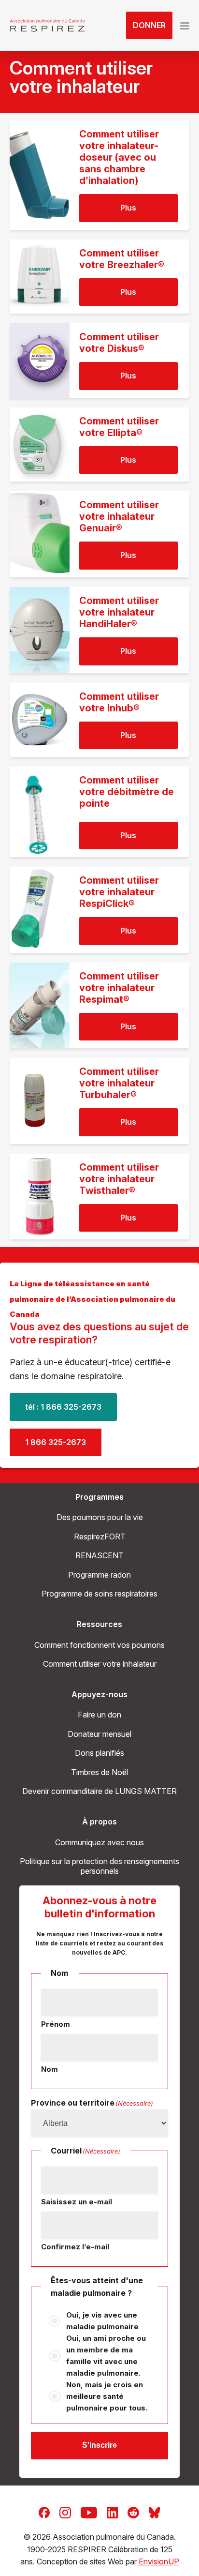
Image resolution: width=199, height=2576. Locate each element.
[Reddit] (133, 2512)
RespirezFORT (100, 1537)
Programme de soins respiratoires (99, 1594)
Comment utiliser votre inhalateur (100, 1664)
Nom (50, 2069)
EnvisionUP (159, 2561)
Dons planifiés (99, 1753)
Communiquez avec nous (99, 1842)
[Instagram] (65, 2512)
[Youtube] (89, 2512)
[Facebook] (44, 2512)
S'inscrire (99, 2445)
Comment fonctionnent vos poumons (99, 1645)
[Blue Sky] (154, 2512)
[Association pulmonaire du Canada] (47, 26)
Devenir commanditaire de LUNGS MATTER (99, 1791)
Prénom (56, 2024)
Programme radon (99, 1575)
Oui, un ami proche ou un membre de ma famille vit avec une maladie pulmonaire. (106, 2356)
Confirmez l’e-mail (75, 2247)
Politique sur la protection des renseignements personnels (99, 1866)
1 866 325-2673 (56, 1442)
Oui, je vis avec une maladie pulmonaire (102, 2321)
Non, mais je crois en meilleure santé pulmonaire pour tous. (107, 2396)
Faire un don (99, 1715)
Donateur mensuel (99, 1734)
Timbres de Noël (99, 1772)
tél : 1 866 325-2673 (63, 1407)
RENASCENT (99, 1555)
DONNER (149, 25)
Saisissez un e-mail (77, 2202)
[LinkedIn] (112, 2512)
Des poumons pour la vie (100, 1517)
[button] (185, 26)
